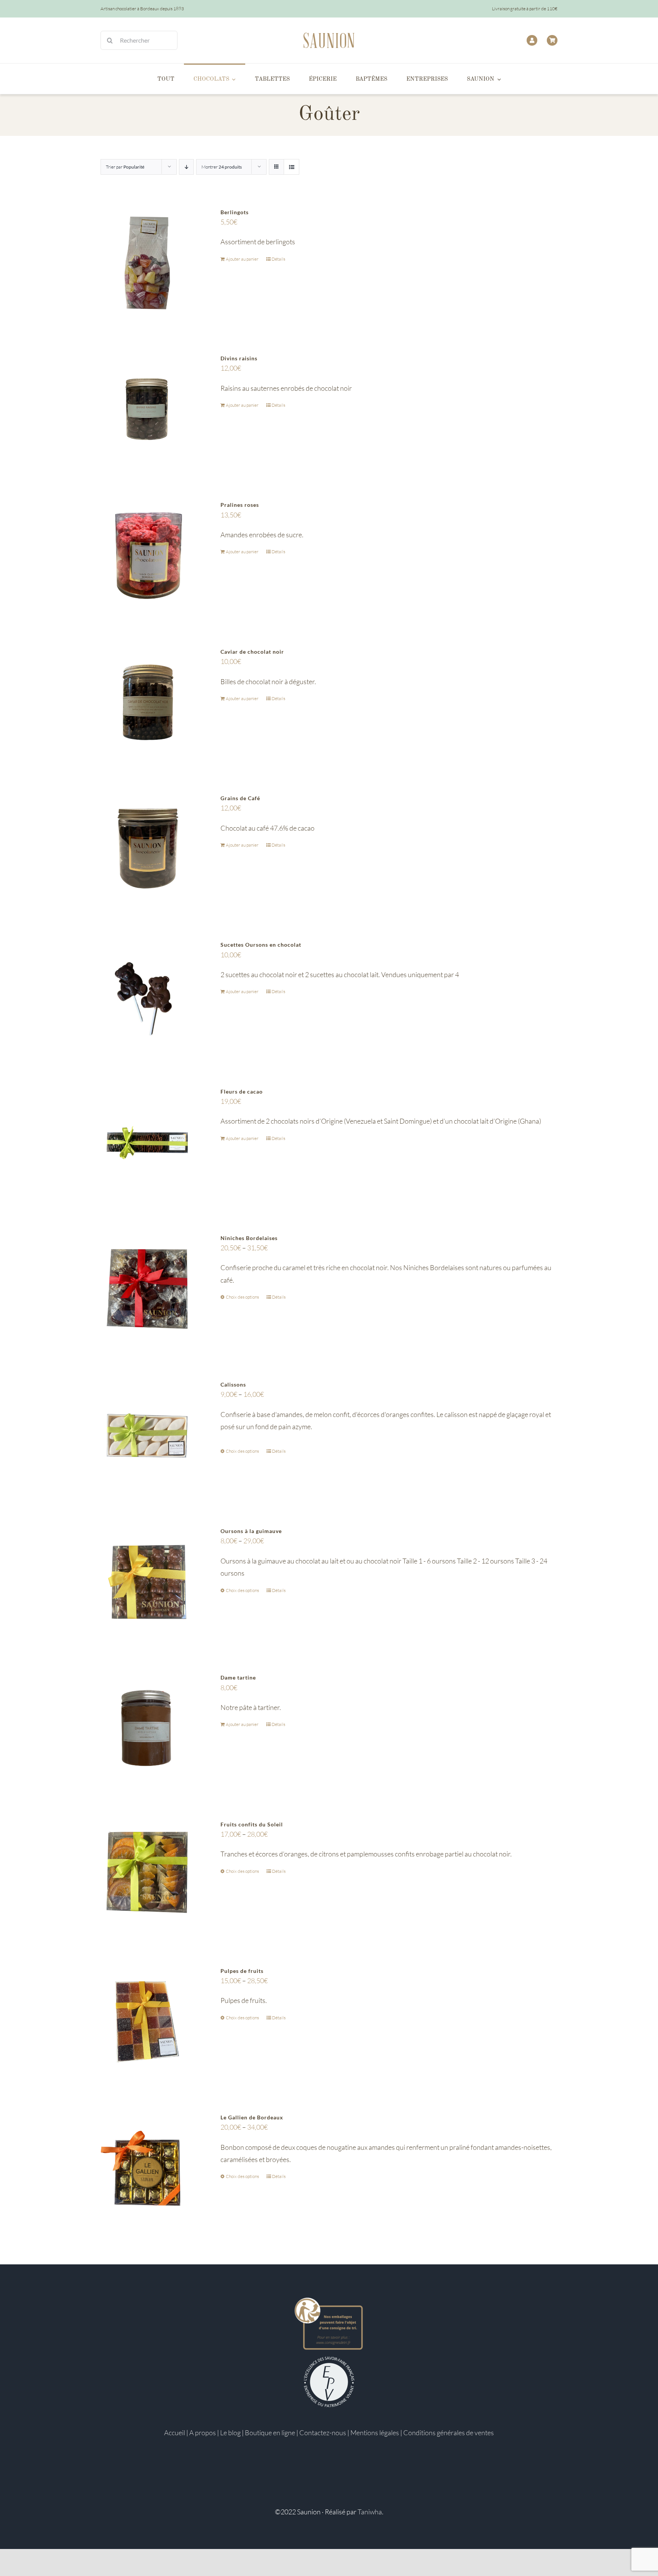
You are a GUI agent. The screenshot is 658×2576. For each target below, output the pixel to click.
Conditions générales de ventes (449, 2433)
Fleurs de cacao (242, 1091)
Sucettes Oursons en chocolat (261, 945)
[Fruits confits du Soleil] (147, 1875)
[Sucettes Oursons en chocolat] (147, 996)
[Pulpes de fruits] (147, 2022)
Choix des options (242, 1297)
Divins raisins (239, 358)
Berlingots (235, 212)
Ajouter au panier (242, 259)
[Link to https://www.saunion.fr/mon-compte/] (532, 40)
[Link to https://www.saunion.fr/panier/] (552, 40)
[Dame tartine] (147, 1728)
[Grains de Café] (147, 849)
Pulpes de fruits (242, 1971)
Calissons (233, 1384)
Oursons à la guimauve (251, 1531)
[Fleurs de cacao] (147, 1142)
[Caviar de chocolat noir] (147, 703)
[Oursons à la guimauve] (147, 1582)
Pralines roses (240, 505)
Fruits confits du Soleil (252, 1824)
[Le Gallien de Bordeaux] (147, 2168)
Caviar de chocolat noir (252, 652)
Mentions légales (375, 2433)
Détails (278, 259)
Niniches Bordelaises (249, 1238)
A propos (203, 2433)
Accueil (175, 2433)
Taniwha (370, 2512)
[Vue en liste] (291, 167)
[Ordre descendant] (186, 167)
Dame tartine (238, 1677)
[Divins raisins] (147, 409)
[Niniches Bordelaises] (147, 1289)
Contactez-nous (323, 2433)
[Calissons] (147, 1435)
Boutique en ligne (270, 2433)
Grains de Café (240, 798)
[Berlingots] (147, 263)
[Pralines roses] (147, 556)
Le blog (230, 2433)
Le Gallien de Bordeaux (252, 2117)
